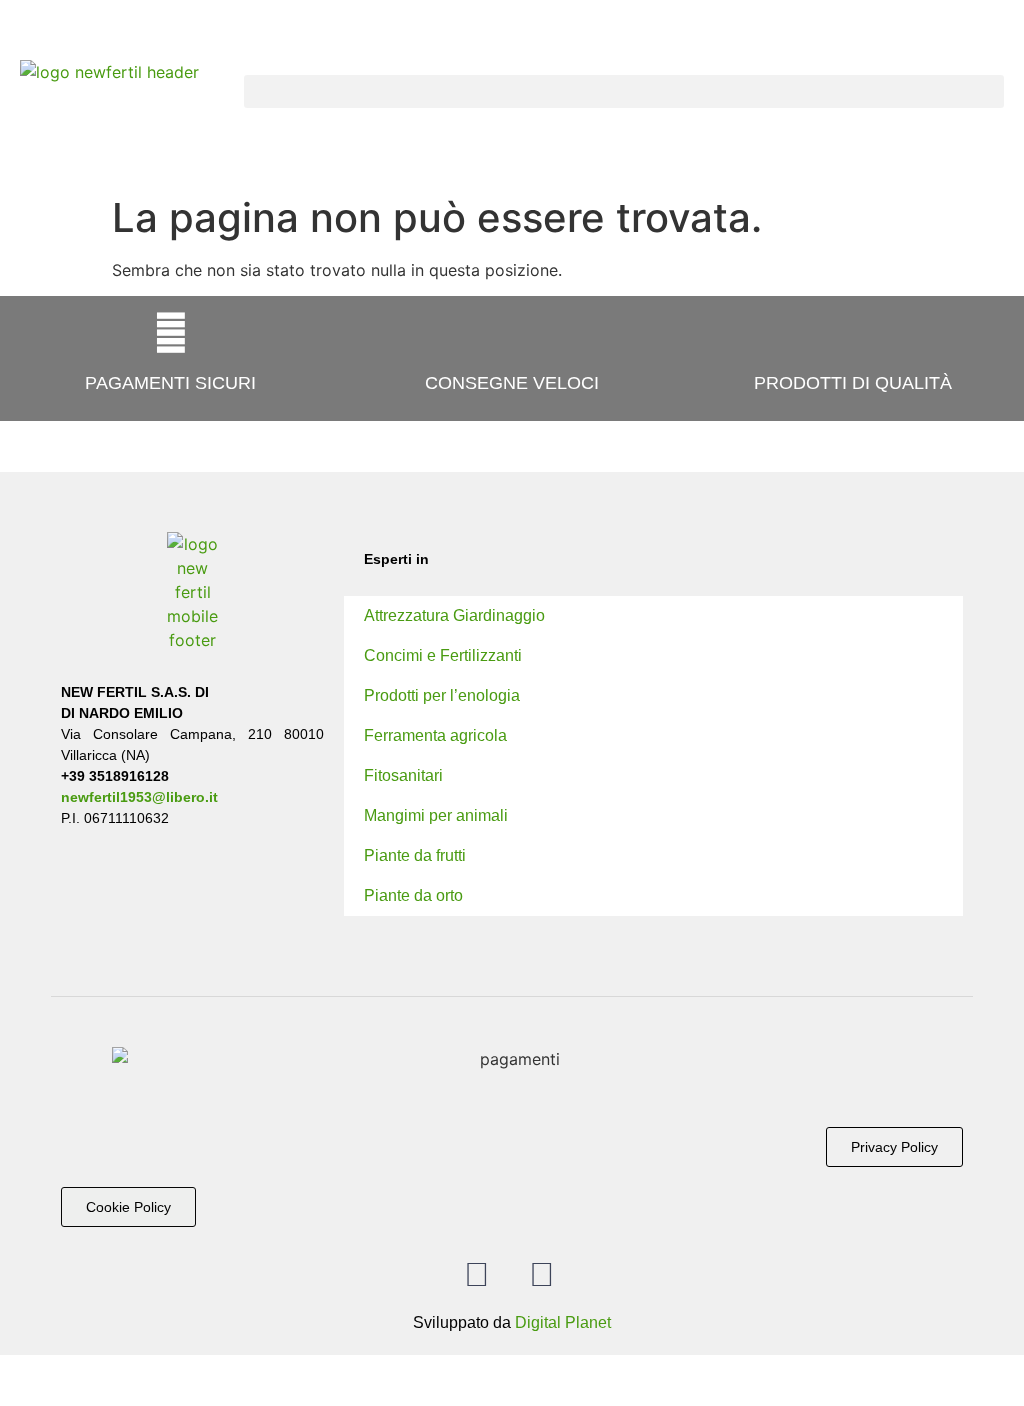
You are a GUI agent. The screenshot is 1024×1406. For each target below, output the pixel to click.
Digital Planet (563, 1322)
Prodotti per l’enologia (442, 695)
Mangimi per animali (436, 815)
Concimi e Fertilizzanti (443, 655)
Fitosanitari (403, 775)
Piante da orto (413, 895)
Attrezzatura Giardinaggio (454, 615)
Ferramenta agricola (435, 735)
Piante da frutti (415, 855)
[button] (624, 91)
